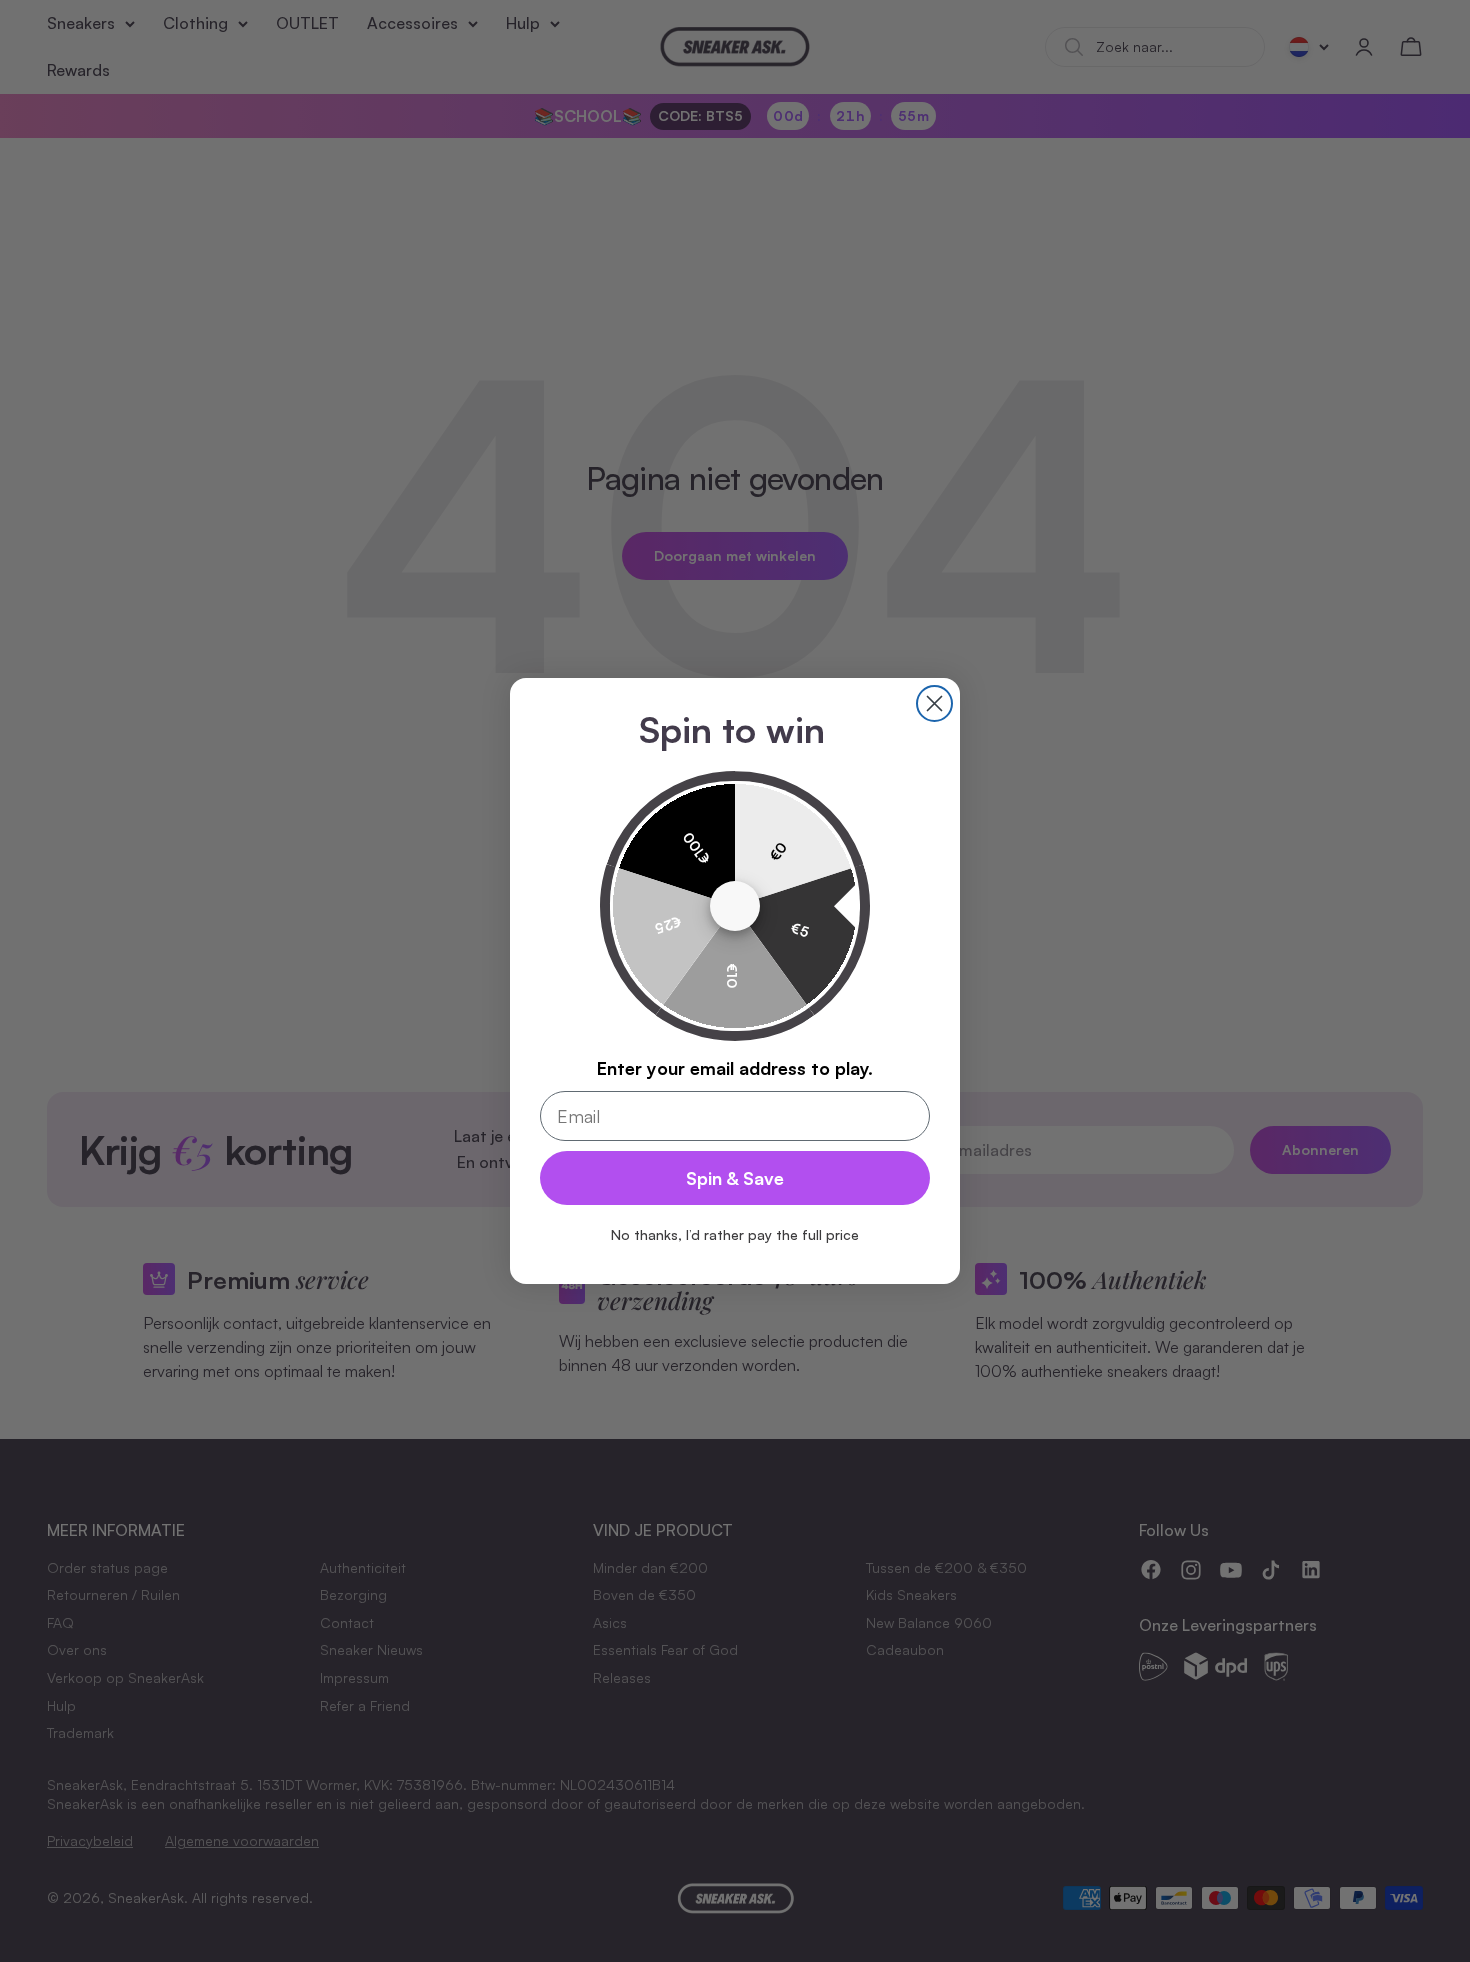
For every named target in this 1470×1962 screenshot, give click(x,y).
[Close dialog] (934, 703)
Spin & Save (735, 1178)
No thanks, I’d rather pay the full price (735, 1234)
